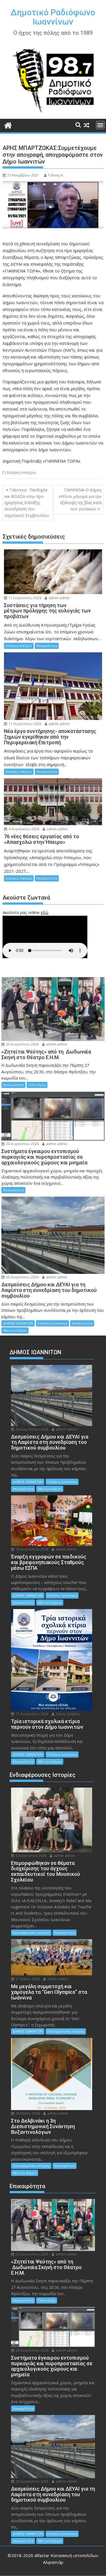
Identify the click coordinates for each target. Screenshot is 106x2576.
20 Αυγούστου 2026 (22, 1044)
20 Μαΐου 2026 (27, 2113)
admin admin (59, 598)
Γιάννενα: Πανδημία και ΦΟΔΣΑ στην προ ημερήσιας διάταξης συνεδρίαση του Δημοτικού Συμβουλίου (27, 503)
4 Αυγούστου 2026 (23, 829)
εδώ (45, 912)
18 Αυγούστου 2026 (32, 1549)
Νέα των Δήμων (15, 1330)
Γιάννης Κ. (56, 175)
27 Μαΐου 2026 (27, 1979)
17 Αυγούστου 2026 (32, 1714)
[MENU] (100, 125)
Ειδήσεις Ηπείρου (22, 473)
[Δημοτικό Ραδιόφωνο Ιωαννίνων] (8, 125)
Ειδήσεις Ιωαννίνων (52, 1323)
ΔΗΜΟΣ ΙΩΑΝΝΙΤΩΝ (18, 1323)
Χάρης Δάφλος (67, 1714)
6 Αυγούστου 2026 (31, 1856)
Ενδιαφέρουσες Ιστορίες (31, 1933)
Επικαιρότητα (47, 646)
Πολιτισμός (37, 1085)
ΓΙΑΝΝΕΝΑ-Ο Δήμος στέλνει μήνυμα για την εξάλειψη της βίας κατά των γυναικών (80, 499)
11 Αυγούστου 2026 (24, 598)
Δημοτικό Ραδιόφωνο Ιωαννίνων (53, 17)
